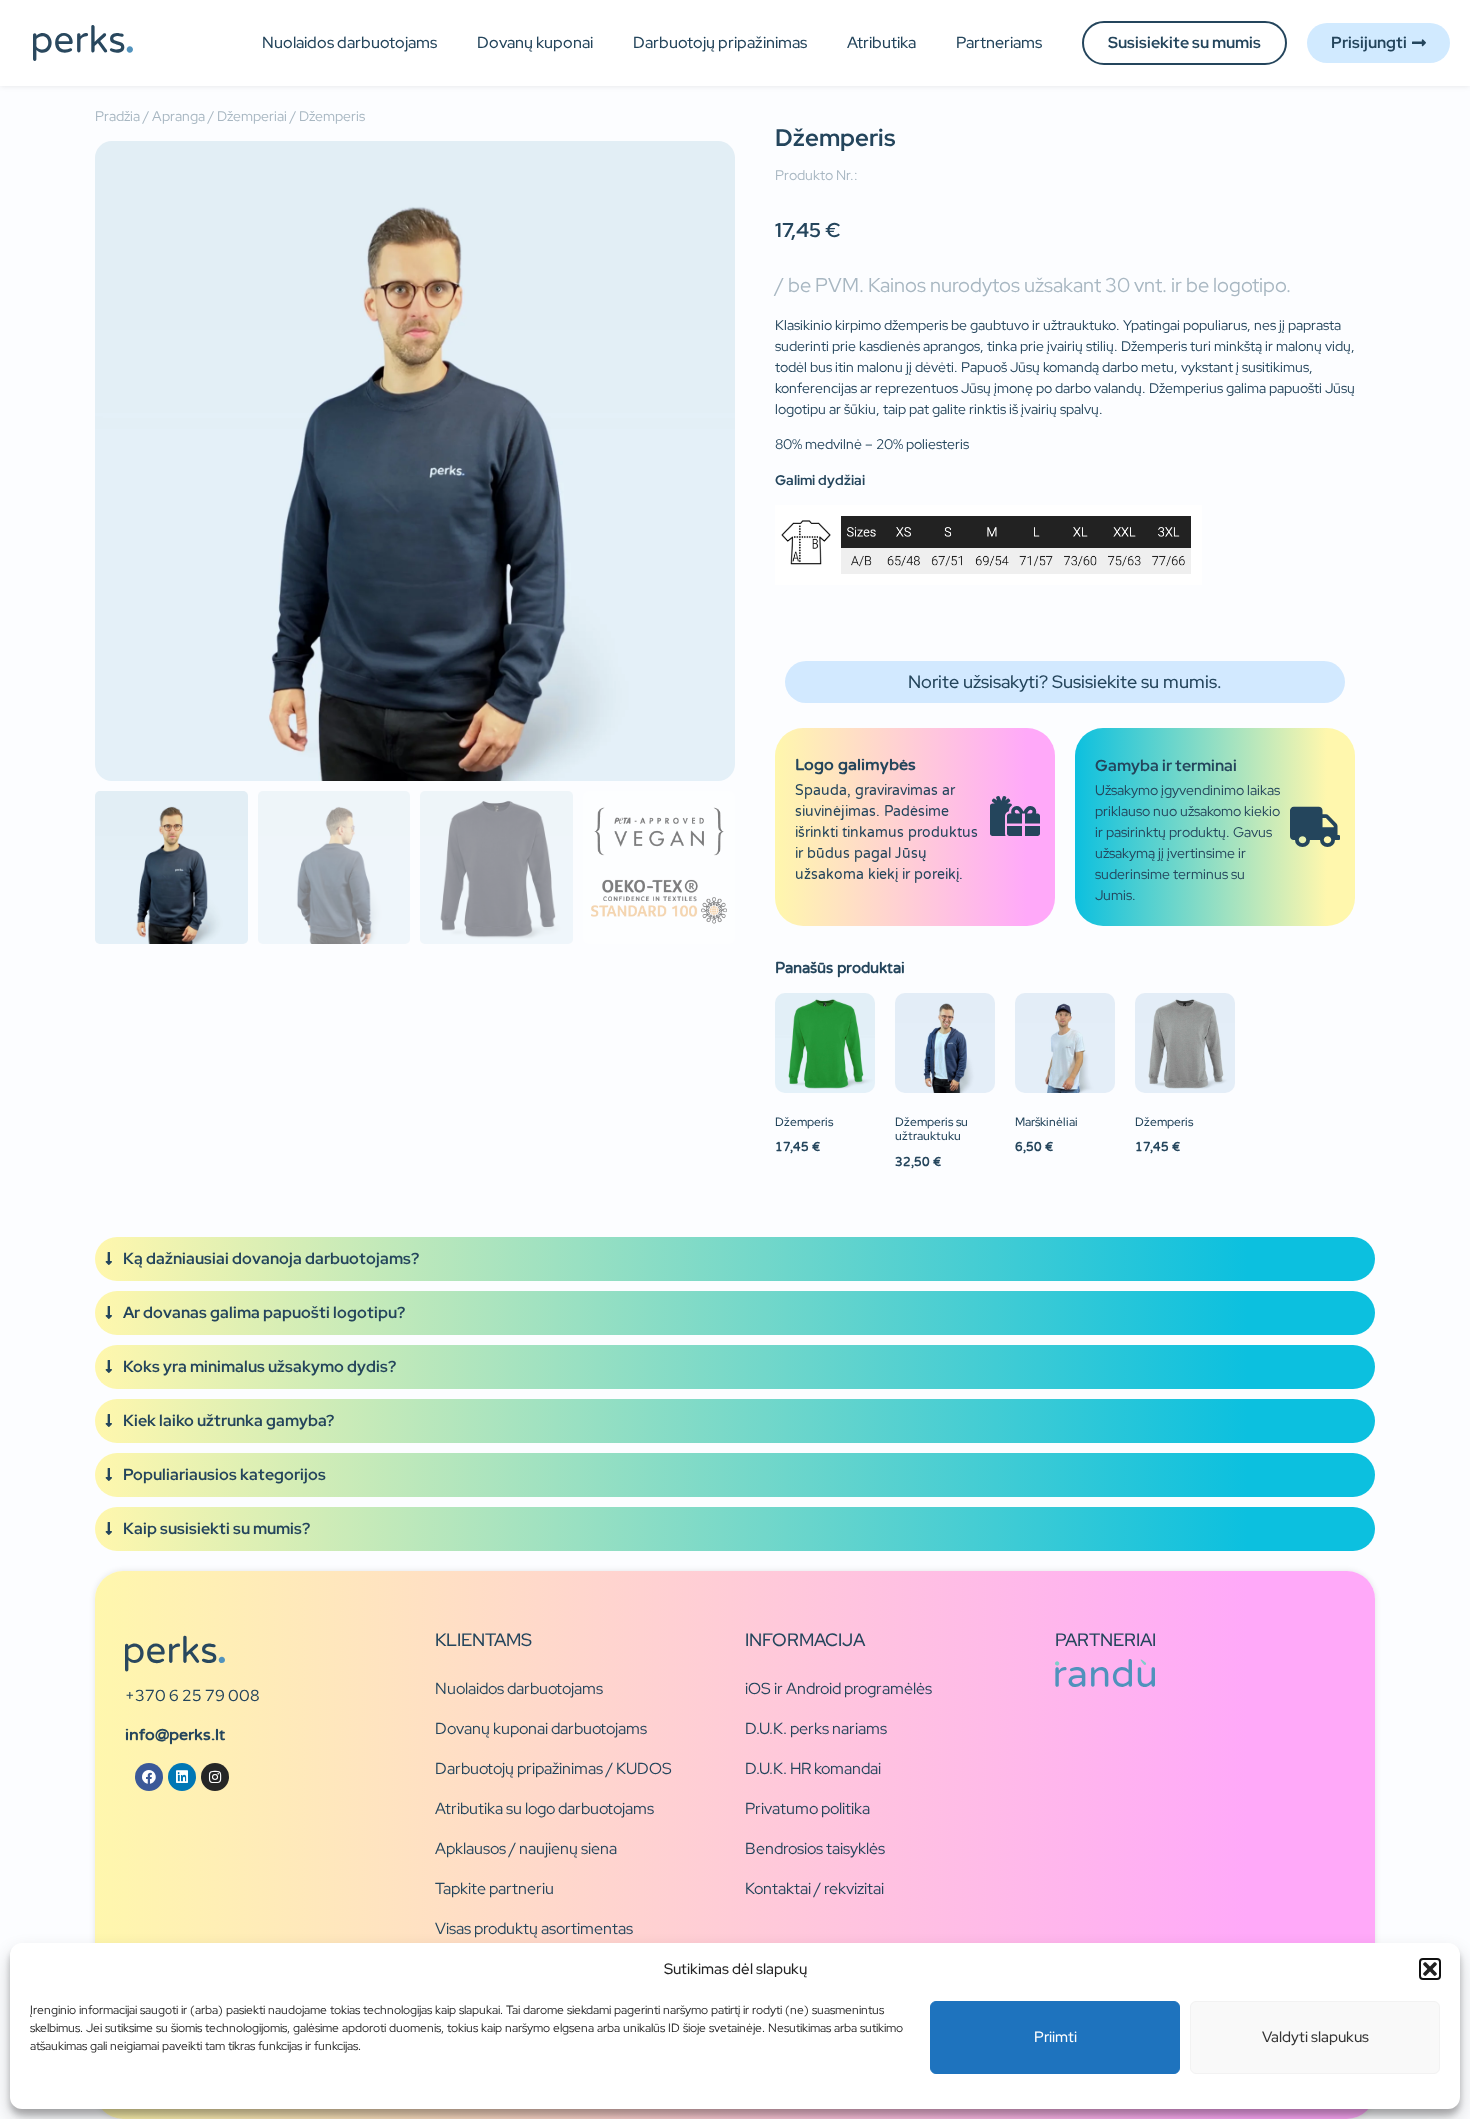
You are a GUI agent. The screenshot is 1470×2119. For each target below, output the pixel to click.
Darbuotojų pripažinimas (720, 42)
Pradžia (117, 116)
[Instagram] (215, 1777)
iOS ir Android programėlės (838, 1688)
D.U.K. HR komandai (813, 1768)
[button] (1430, 1969)
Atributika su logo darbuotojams (544, 1808)
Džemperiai (252, 116)
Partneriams (999, 42)
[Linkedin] (182, 1777)
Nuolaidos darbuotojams (349, 42)
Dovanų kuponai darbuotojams (541, 1728)
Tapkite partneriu (494, 1888)
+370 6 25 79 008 (192, 1695)
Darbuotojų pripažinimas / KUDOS (553, 1768)
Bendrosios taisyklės (815, 1848)
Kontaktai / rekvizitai (814, 1888)
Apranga (178, 116)
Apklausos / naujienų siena (526, 1848)
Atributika (881, 42)
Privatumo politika (807, 1808)
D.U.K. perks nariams (816, 1728)
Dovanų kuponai (535, 42)
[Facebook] (149, 1777)
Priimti (1055, 2037)
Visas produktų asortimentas (534, 1928)
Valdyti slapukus (1315, 2037)
